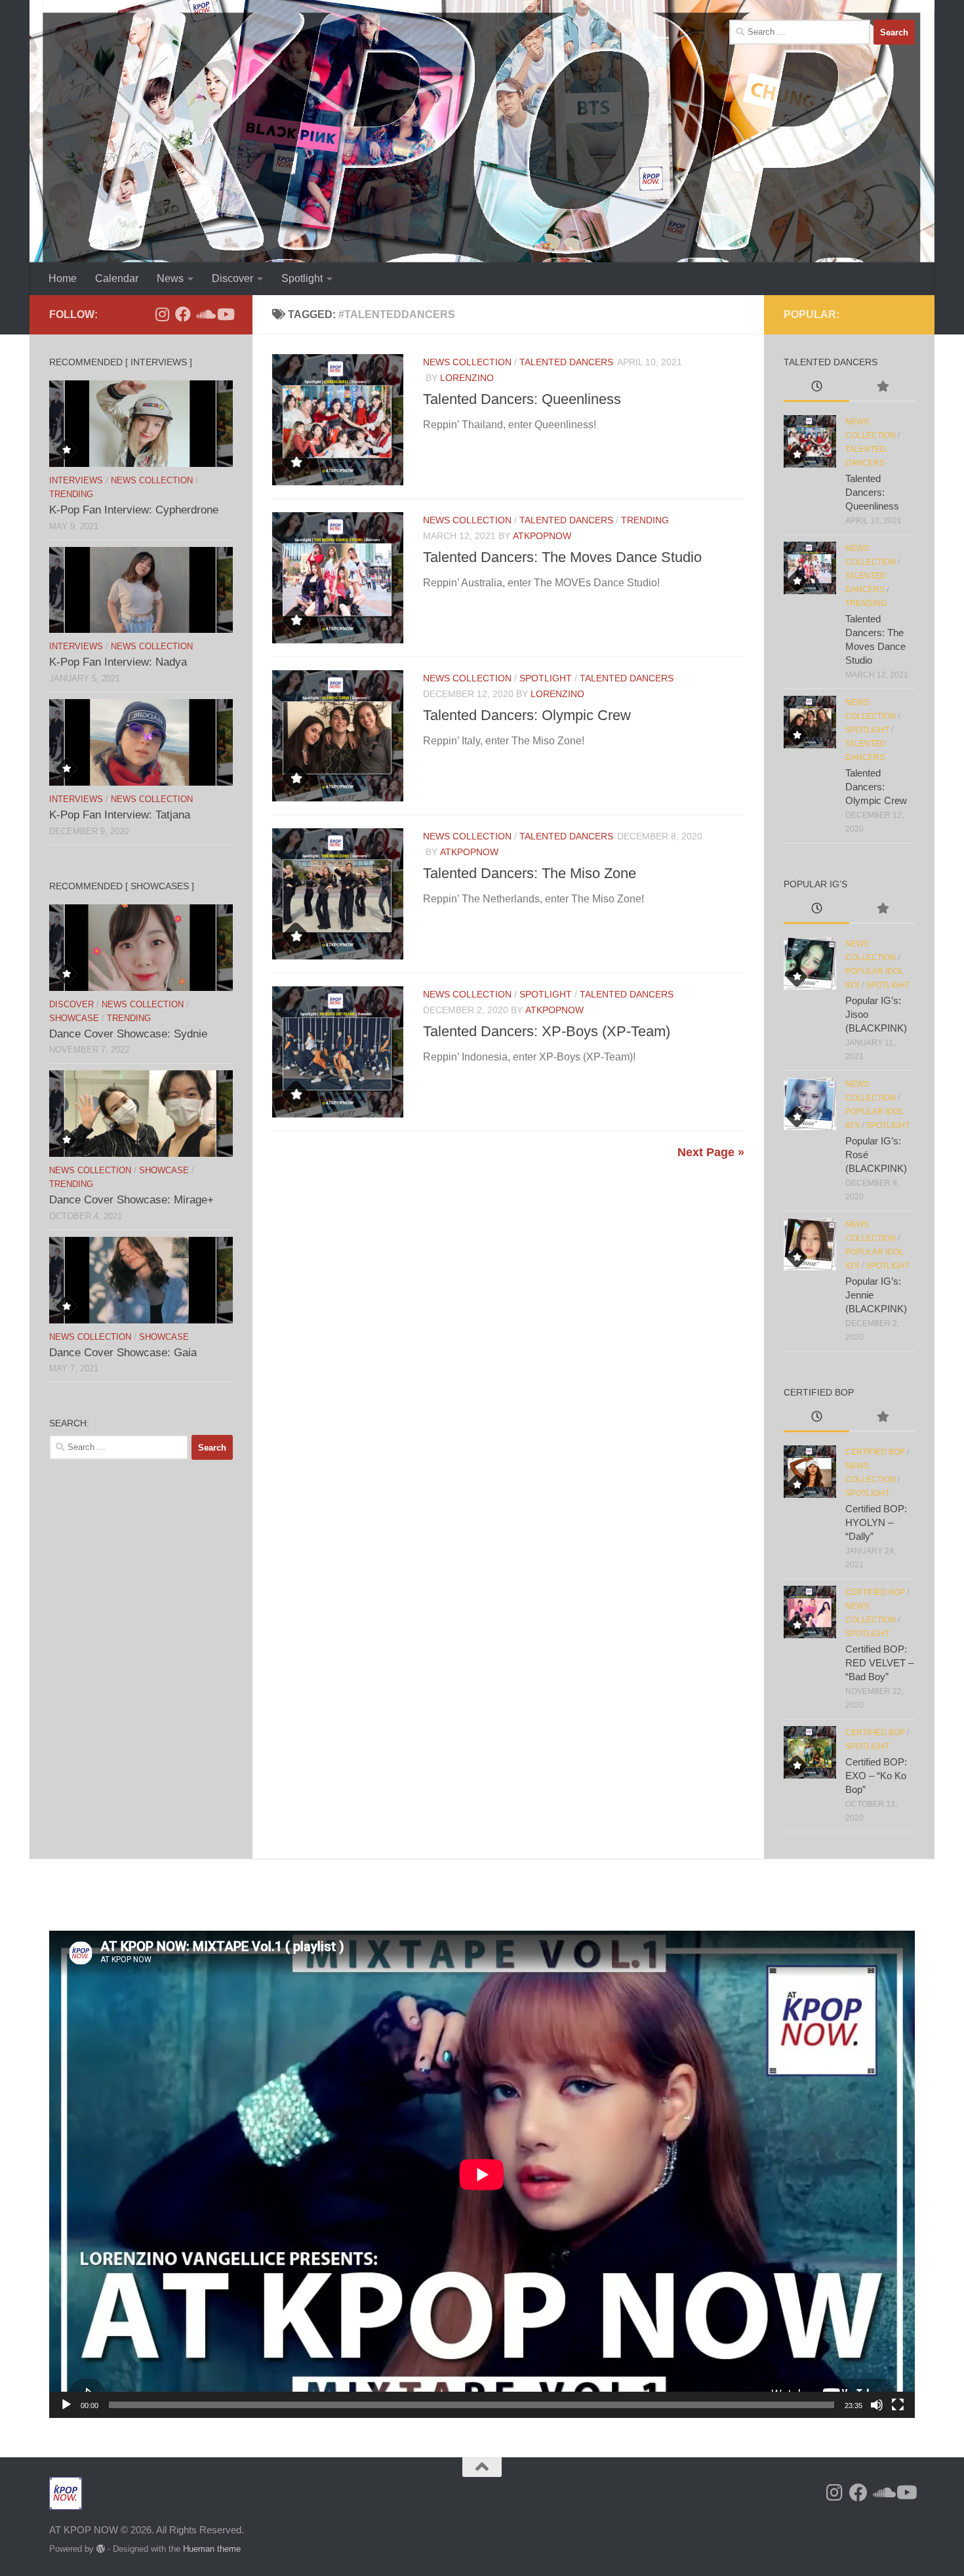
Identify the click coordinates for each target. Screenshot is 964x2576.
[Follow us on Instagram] (162, 314)
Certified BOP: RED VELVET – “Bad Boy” (879, 1663)
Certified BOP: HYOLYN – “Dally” (876, 1522)
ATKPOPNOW (542, 536)
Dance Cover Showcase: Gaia (123, 1353)
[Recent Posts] (816, 388)
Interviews (76, 480)
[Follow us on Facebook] (183, 314)
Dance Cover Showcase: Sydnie (128, 1034)
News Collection (467, 362)
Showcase (74, 1018)
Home (63, 278)
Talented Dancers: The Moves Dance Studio (562, 557)
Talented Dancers (566, 362)
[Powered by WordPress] (101, 2549)
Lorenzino (467, 378)
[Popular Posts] (882, 388)
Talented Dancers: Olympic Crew (527, 715)
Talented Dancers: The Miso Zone (530, 873)
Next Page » (711, 1152)
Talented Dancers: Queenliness (522, 399)
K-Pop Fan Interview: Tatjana (120, 815)
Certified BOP (875, 1452)
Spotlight (302, 278)
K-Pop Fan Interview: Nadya (118, 662)
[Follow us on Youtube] (225, 314)
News (170, 278)
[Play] (66, 2405)
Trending (645, 520)
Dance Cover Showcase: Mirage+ (131, 1200)
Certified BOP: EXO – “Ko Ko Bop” (876, 1776)
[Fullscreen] (898, 2405)
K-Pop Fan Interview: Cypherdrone (134, 510)
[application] (482, 2174)
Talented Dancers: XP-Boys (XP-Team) (547, 1031)
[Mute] (877, 2405)
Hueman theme (212, 2549)
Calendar (117, 278)
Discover (232, 278)
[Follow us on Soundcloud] (204, 314)
